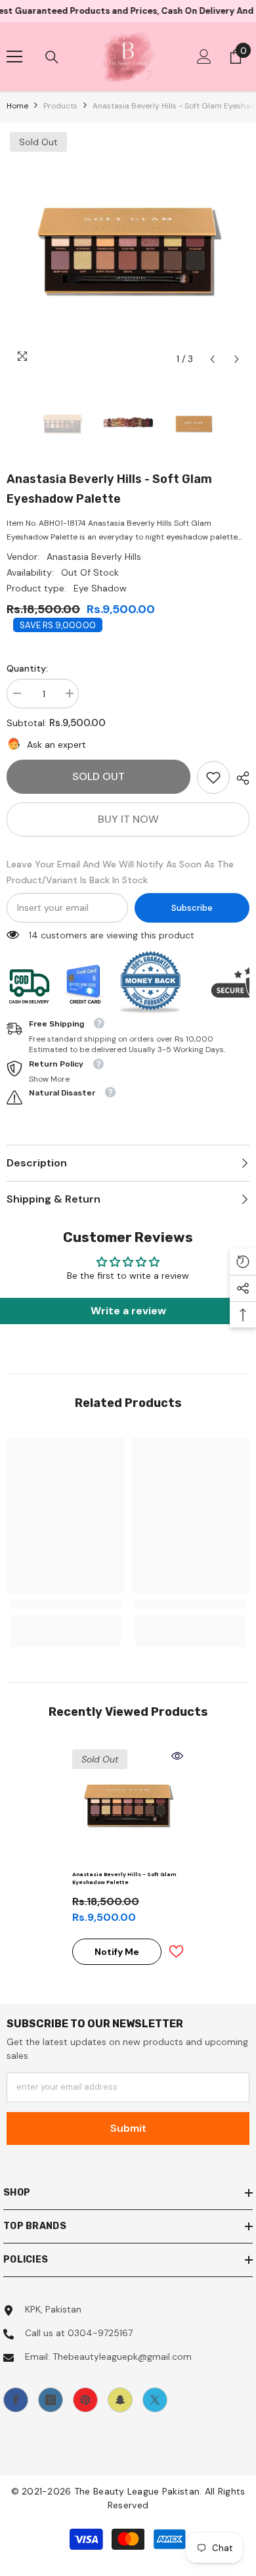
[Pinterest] (85, 2400)
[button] (212, 359)
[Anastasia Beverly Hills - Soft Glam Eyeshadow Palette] (128, 1805)
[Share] (240, 778)
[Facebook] (16, 2400)
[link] (213, 777)
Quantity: (27, 668)
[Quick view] (177, 1756)
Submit (128, 2128)
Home (17, 106)
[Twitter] (155, 2400)
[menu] (14, 57)
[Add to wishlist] (176, 1951)
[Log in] (204, 57)
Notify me (117, 1952)
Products (60, 106)
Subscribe (192, 908)
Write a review (128, 1311)
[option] (128, 250)
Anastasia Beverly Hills (94, 557)
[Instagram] (51, 2400)
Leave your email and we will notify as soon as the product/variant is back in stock (120, 872)
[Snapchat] (120, 2400)
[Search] (52, 57)
